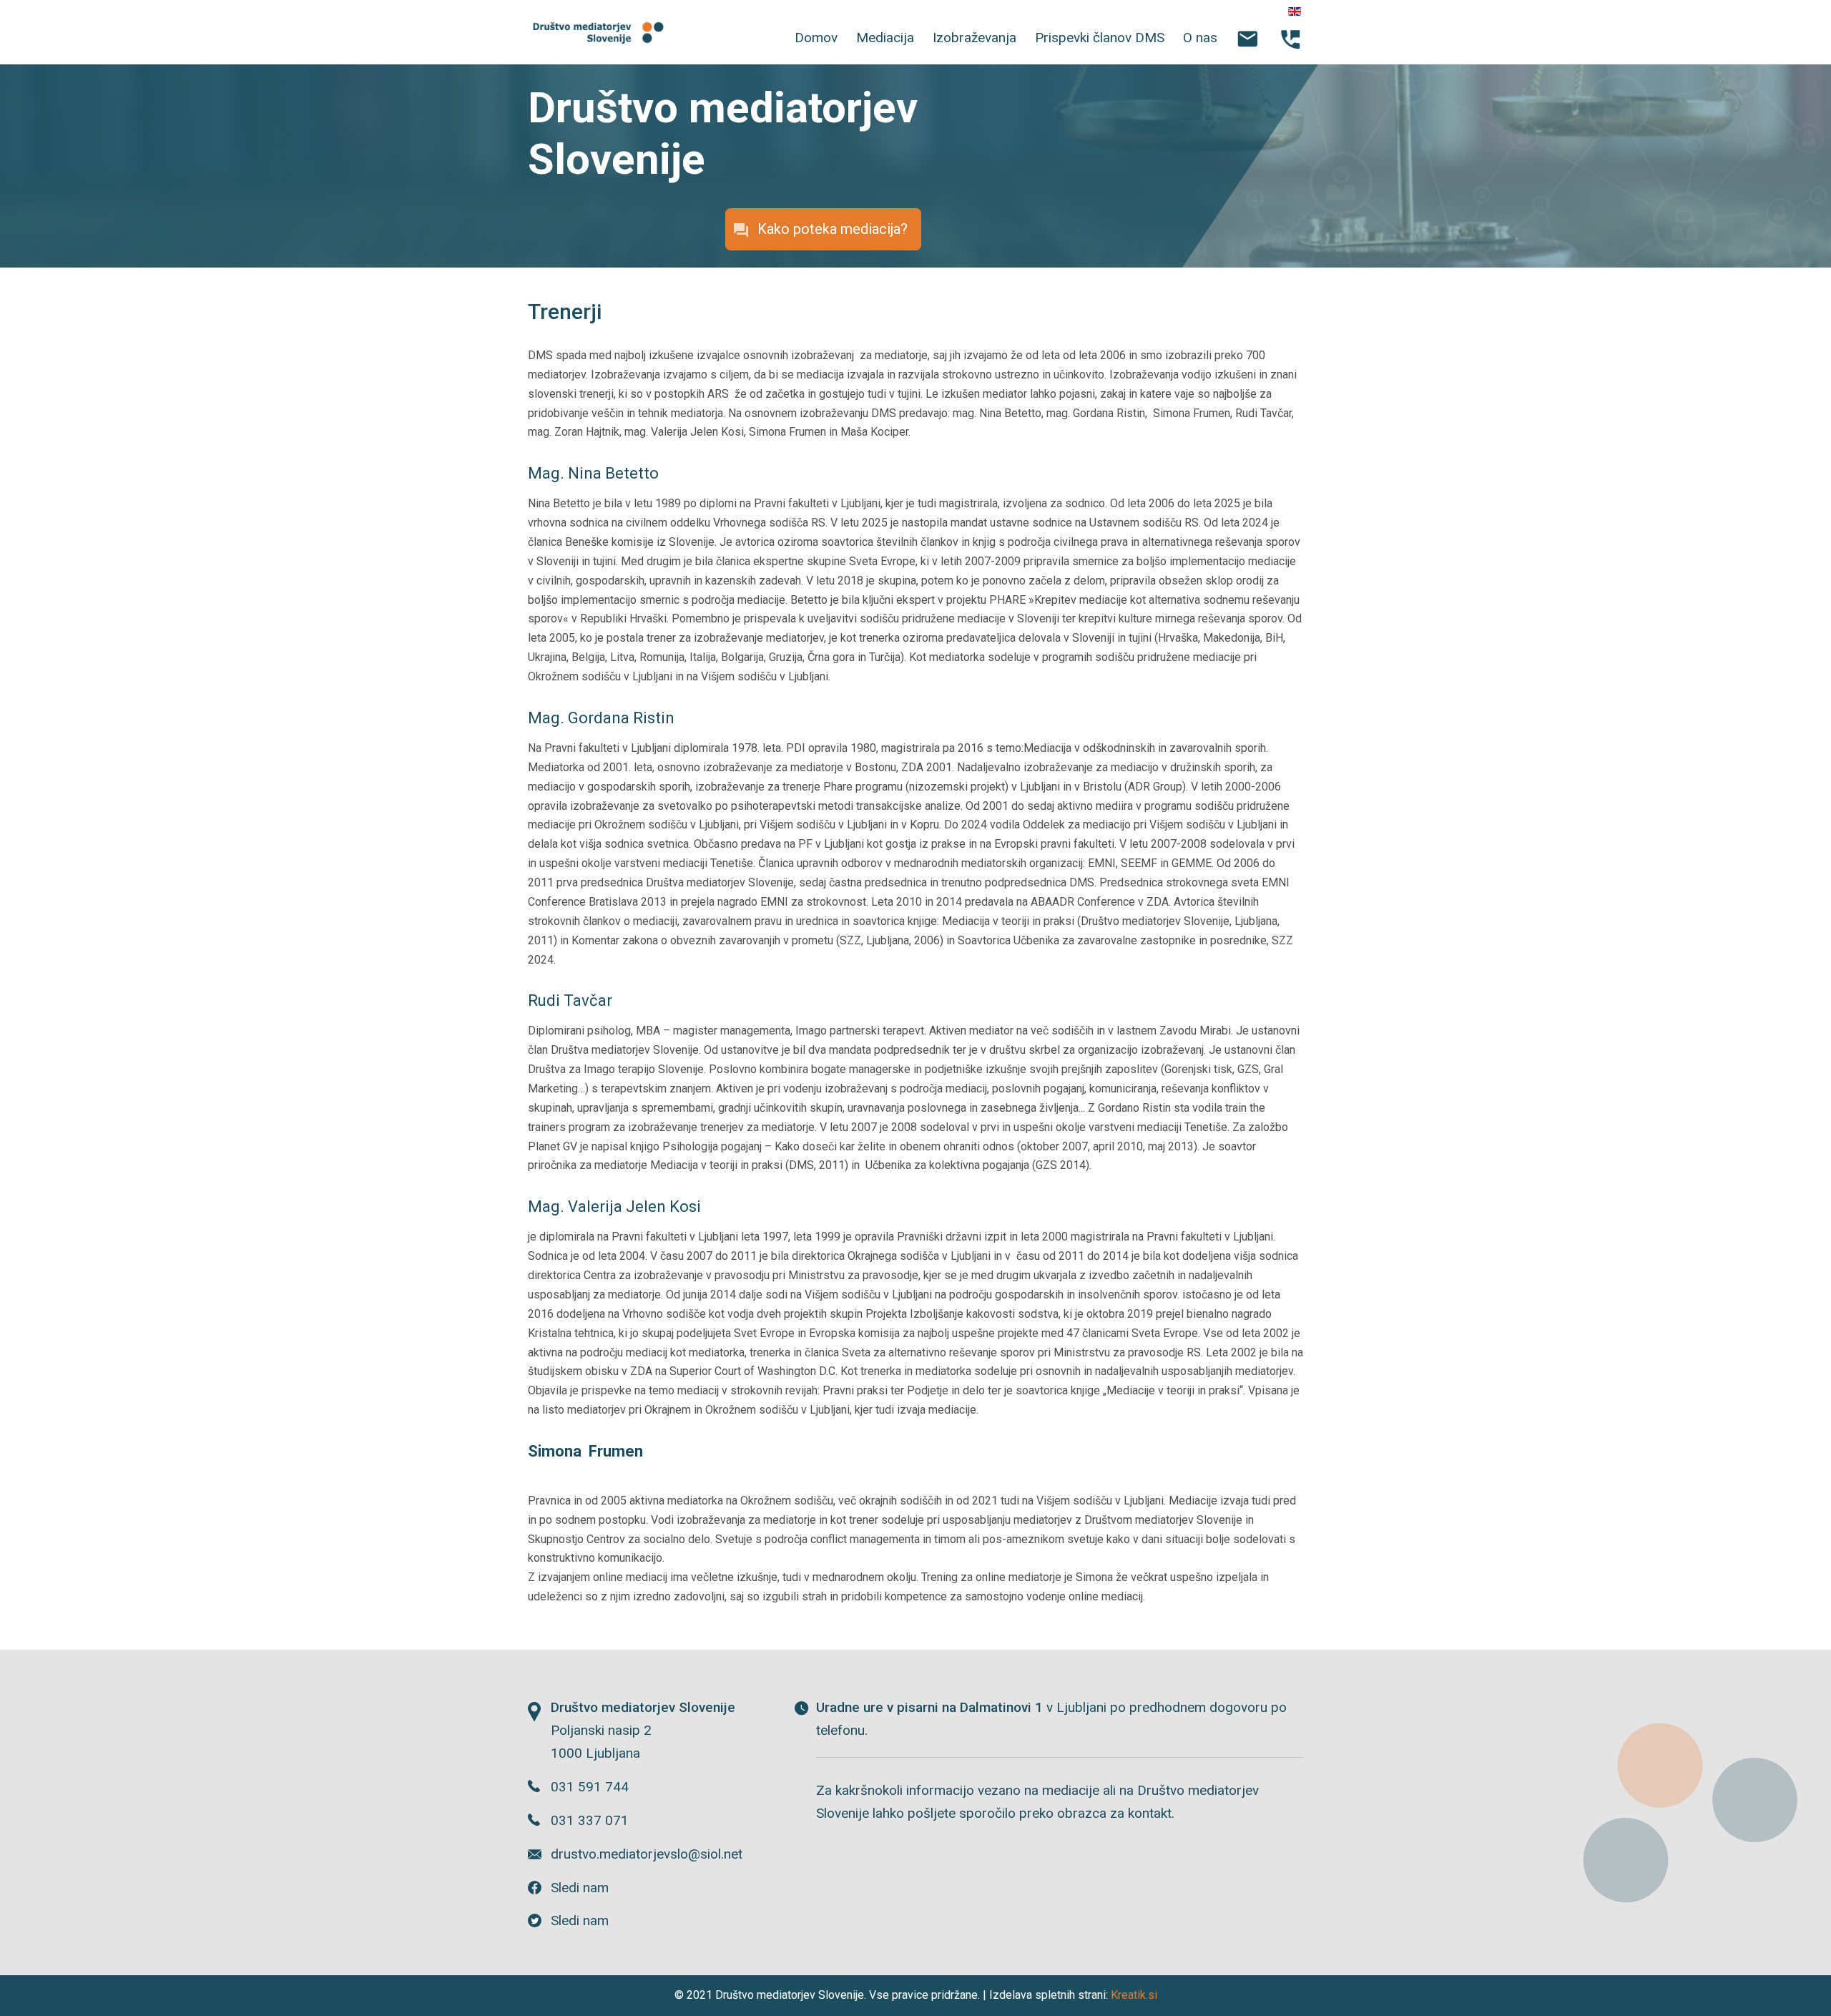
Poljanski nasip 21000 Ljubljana (643, 1730)
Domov (816, 38)
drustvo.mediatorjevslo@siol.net (647, 1854)
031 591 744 (590, 1787)
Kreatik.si (1134, 1995)
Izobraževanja (975, 38)
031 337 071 (590, 1820)
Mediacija (885, 38)
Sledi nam (580, 1888)
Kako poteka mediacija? (833, 229)
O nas (1200, 38)
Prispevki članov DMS (1100, 38)
